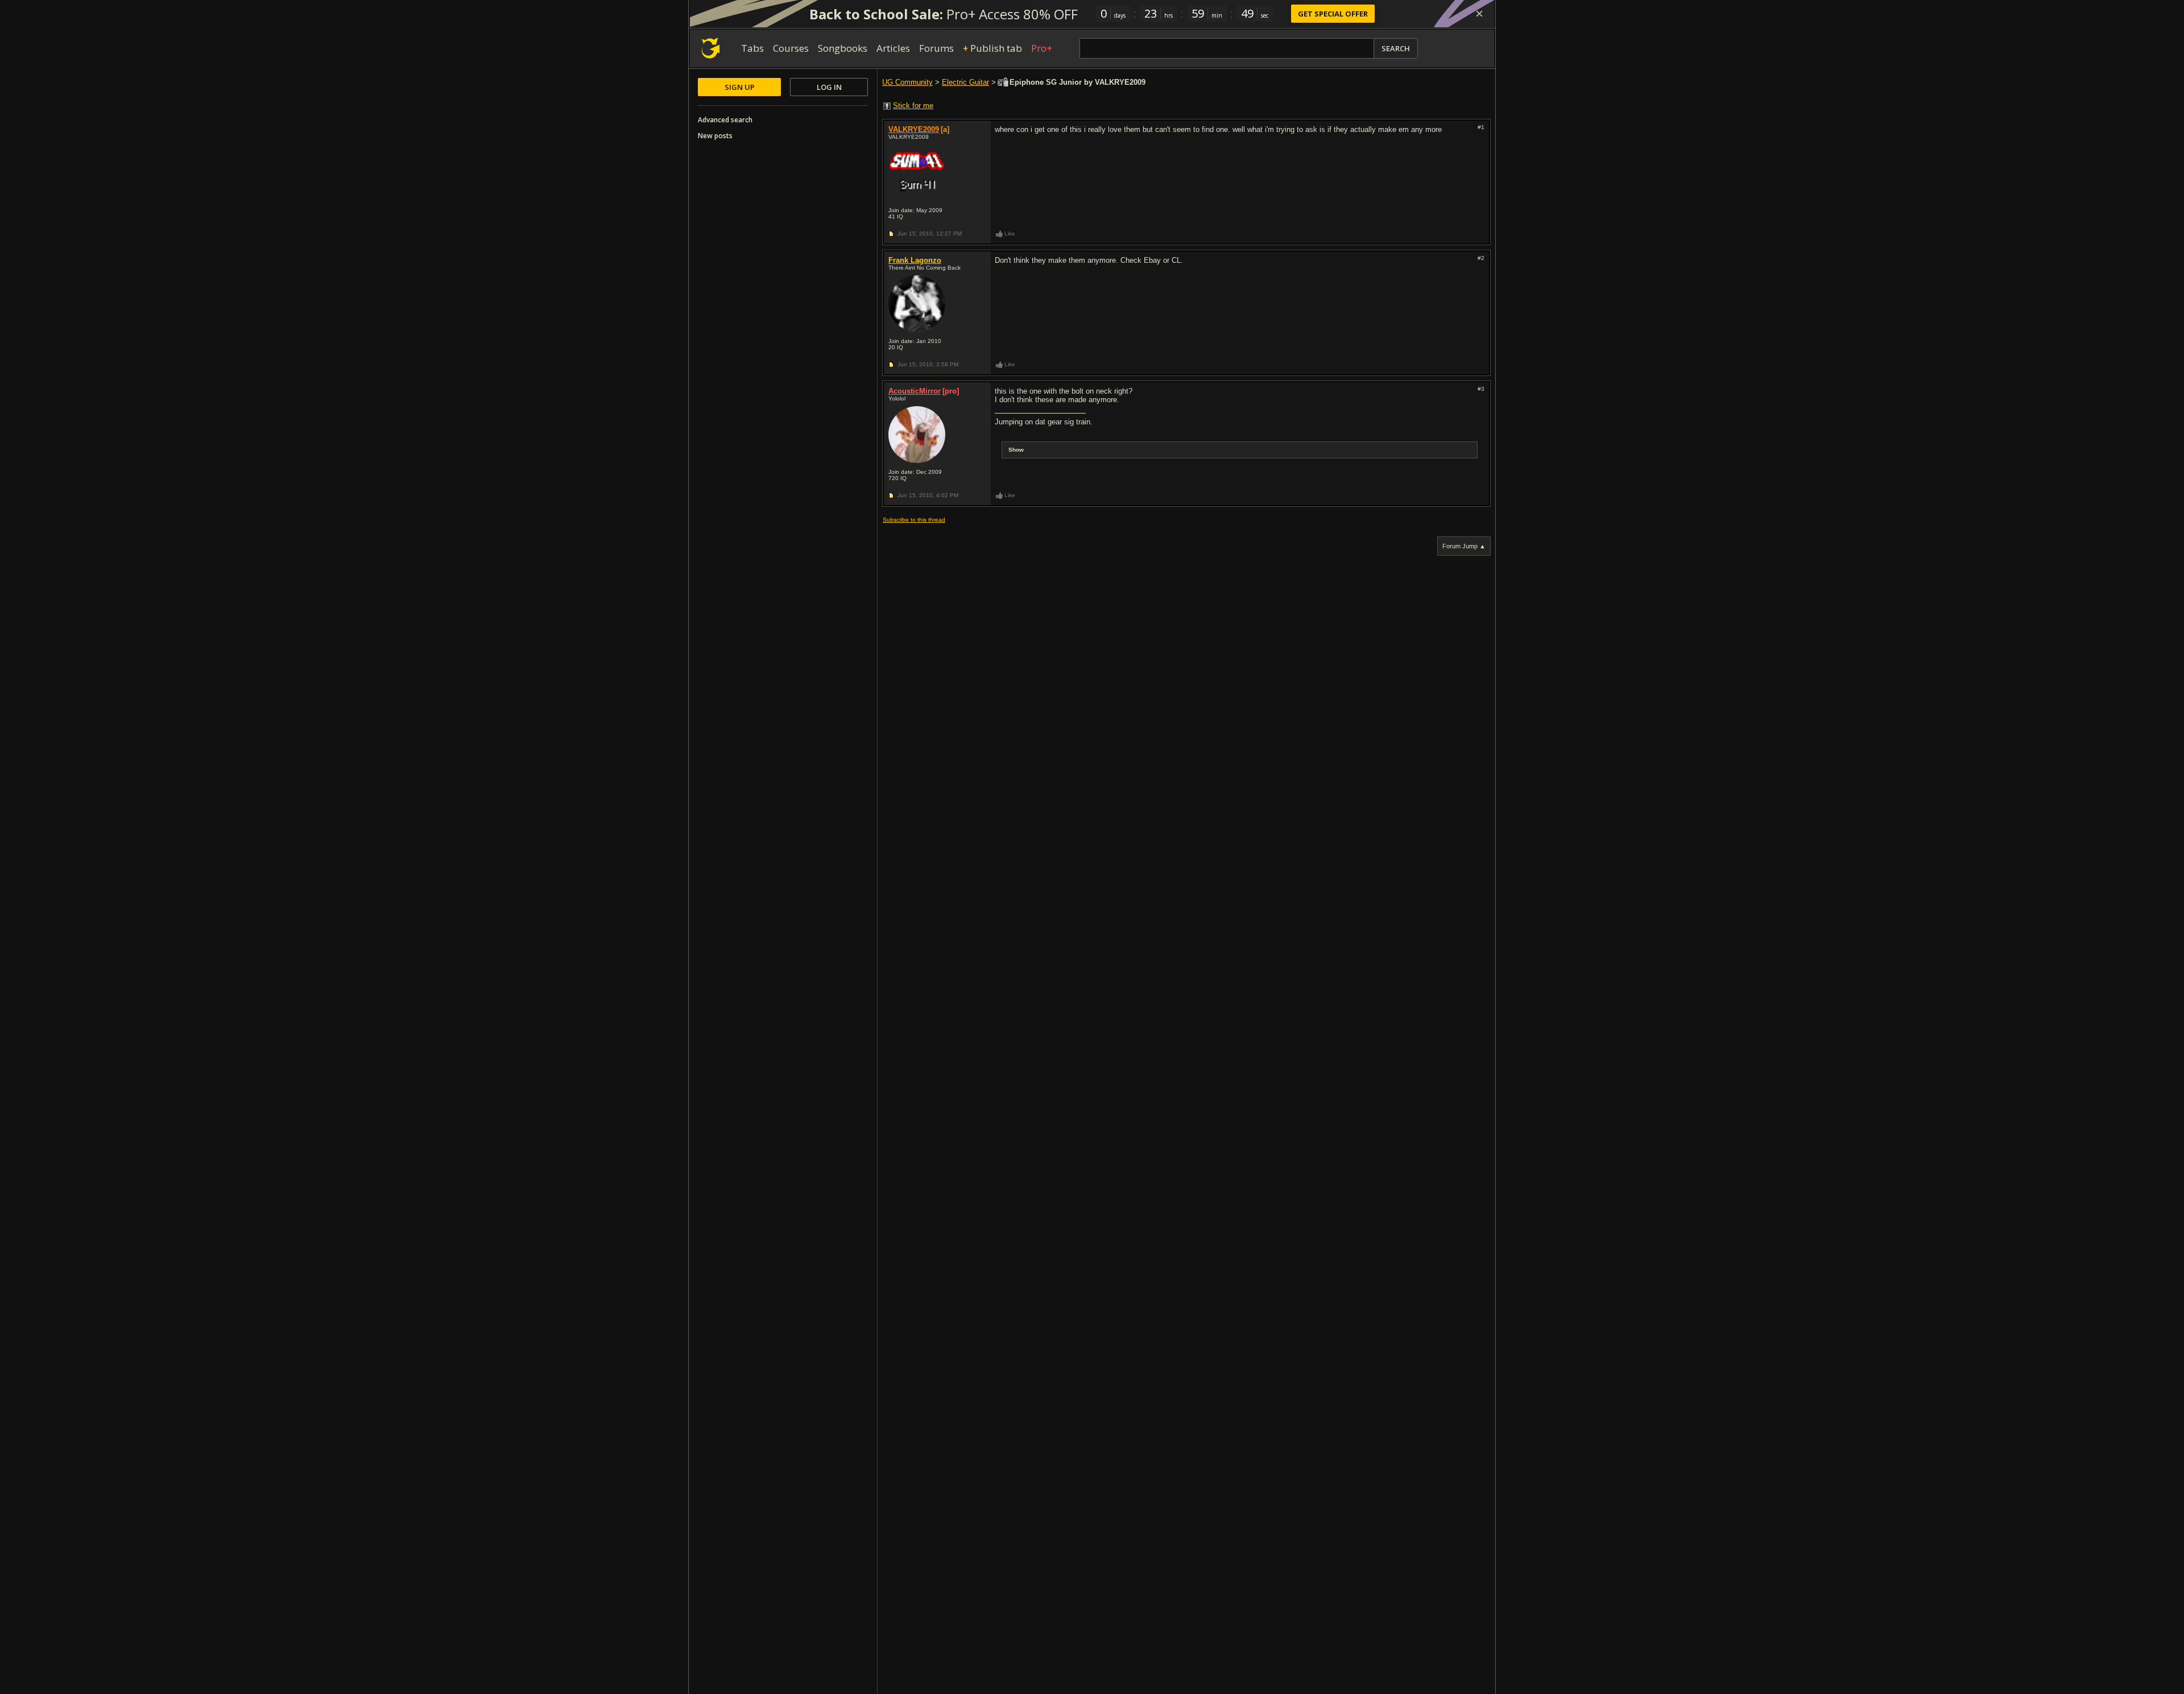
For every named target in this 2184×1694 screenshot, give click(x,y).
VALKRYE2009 (914, 129)
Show (1016, 450)
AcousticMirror (915, 391)
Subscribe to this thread (914, 520)
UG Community (907, 82)
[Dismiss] (1479, 14)
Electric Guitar (965, 82)
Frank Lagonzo (915, 260)
